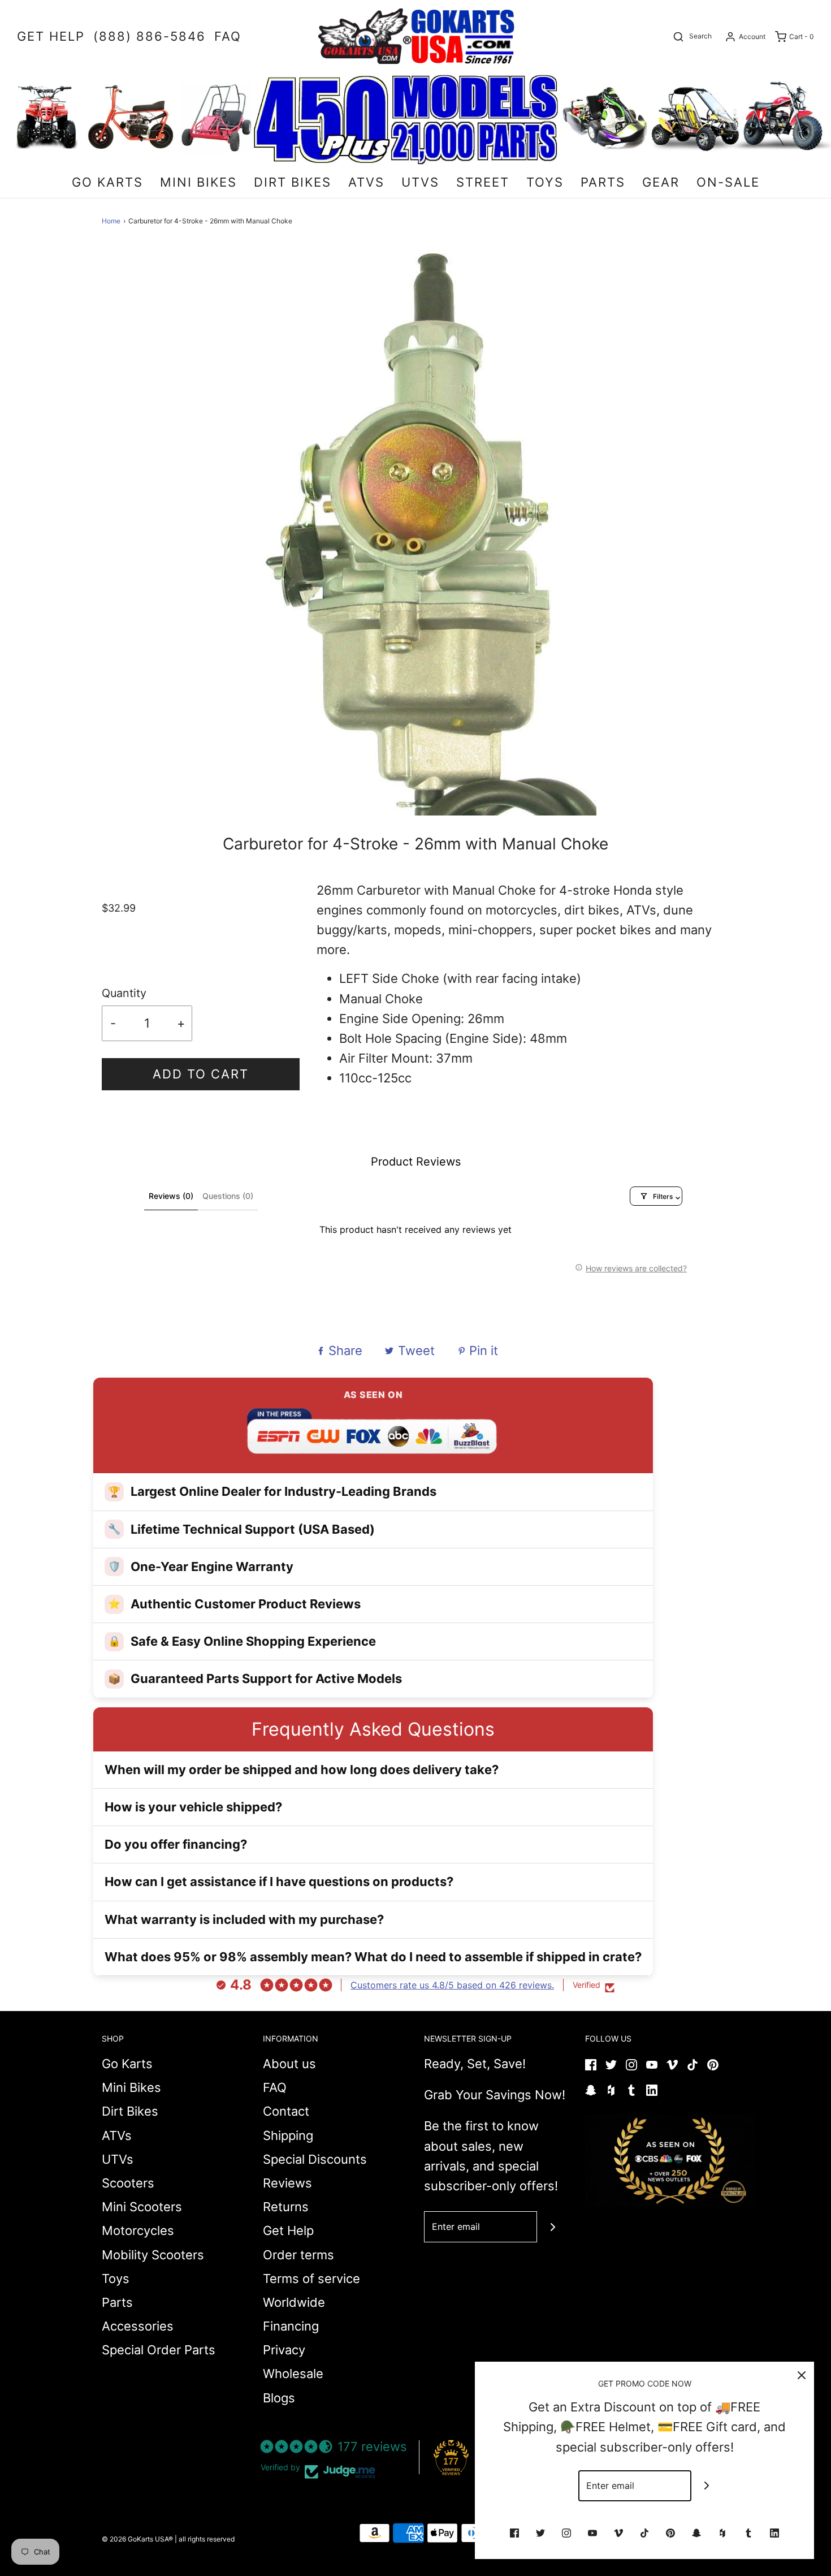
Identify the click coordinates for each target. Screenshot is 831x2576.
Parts (117, 2302)
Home (111, 221)
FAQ (275, 2087)
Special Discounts (315, 2159)
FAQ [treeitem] (228, 36)
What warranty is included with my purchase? (244, 1919)
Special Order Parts (159, 2350)
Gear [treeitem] (661, 182)
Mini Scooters (142, 2207)
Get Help (288, 2230)
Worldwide (294, 2302)
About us (289, 2064)
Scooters (128, 2183)
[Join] (553, 2227)
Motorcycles (138, 2230)
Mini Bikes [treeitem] (198, 182)
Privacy (284, 2350)
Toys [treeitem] (545, 182)
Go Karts (127, 2064)
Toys (116, 2279)
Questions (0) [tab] (228, 1196)
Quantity (124, 993)
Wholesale (293, 2374)
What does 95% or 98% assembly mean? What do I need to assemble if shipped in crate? (373, 1957)
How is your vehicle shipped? (193, 1807)
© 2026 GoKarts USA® (137, 2539)
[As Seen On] (670, 2160)
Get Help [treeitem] (51, 36)
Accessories (138, 2326)
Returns (286, 2207)
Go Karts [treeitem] (107, 182)
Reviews (287, 2183)
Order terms (298, 2255)
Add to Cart (201, 1074)
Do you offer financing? (176, 1844)
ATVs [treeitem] (366, 182)
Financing (291, 2326)
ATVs (117, 2135)
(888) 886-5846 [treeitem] (150, 36)
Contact (286, 2111)
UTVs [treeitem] (420, 182)
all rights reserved (207, 2539)
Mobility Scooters (153, 2255)
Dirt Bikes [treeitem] (293, 182)
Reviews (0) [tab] (171, 1196)
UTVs (118, 2159)
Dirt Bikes (130, 2111)
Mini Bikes (131, 2087)
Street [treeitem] (483, 182)
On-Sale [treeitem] (728, 182)
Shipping (288, 2135)
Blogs (279, 2398)
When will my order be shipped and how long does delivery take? (302, 1770)
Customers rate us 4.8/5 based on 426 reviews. (452, 1985)
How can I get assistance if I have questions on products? (279, 1882)
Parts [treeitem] (603, 182)
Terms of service (311, 2279)
